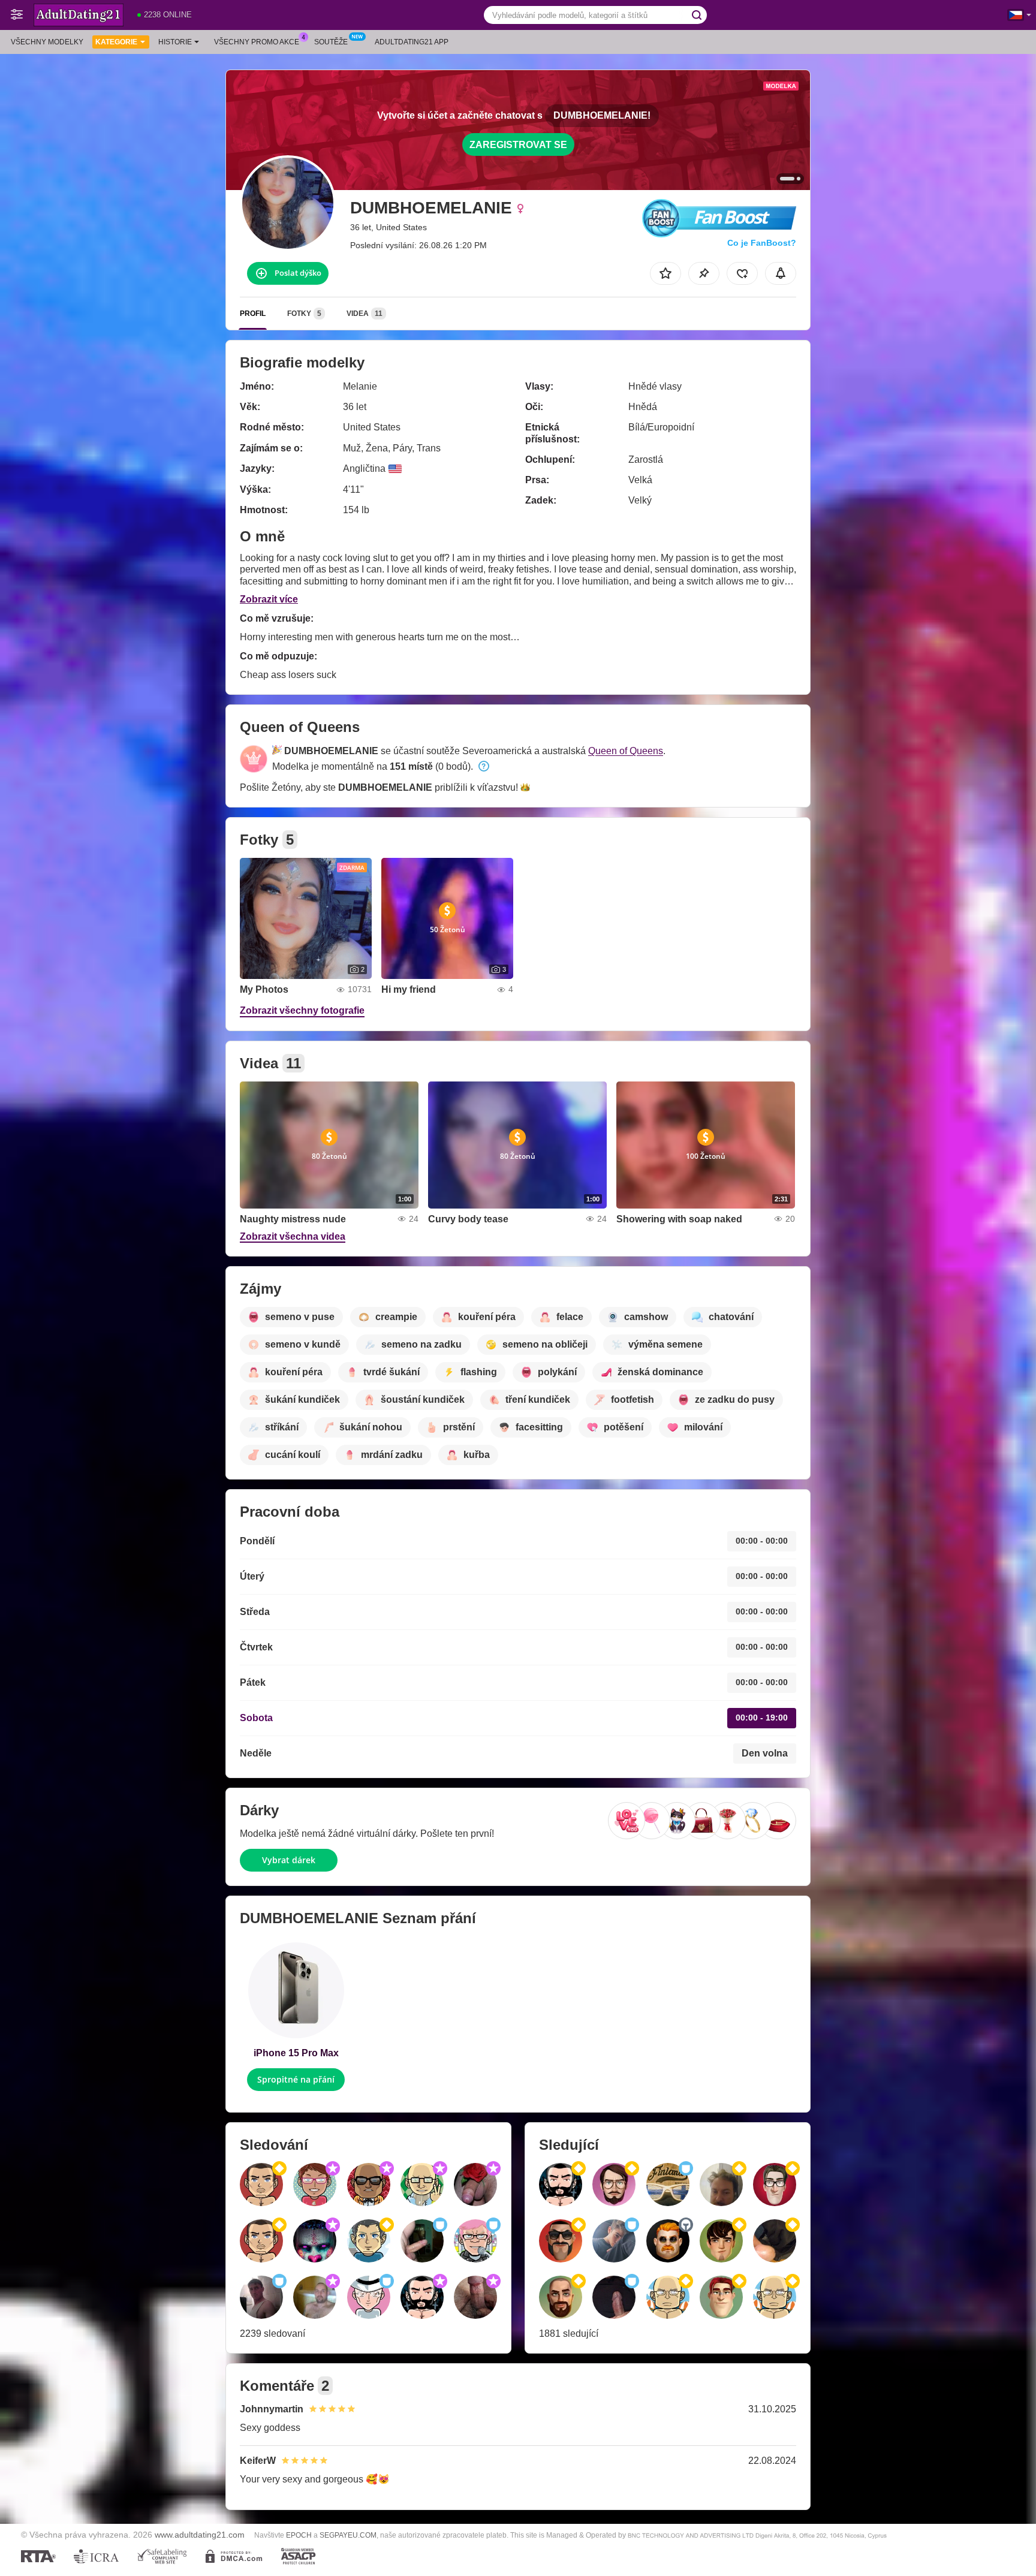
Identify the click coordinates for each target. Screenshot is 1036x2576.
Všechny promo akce (257, 42)
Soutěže (331, 42)
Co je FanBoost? (762, 243)
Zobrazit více (269, 599)
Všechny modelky (47, 42)
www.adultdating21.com (200, 2535)
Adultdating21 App (412, 42)
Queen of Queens (626, 751)
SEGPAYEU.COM (348, 2535)
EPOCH (299, 2535)
